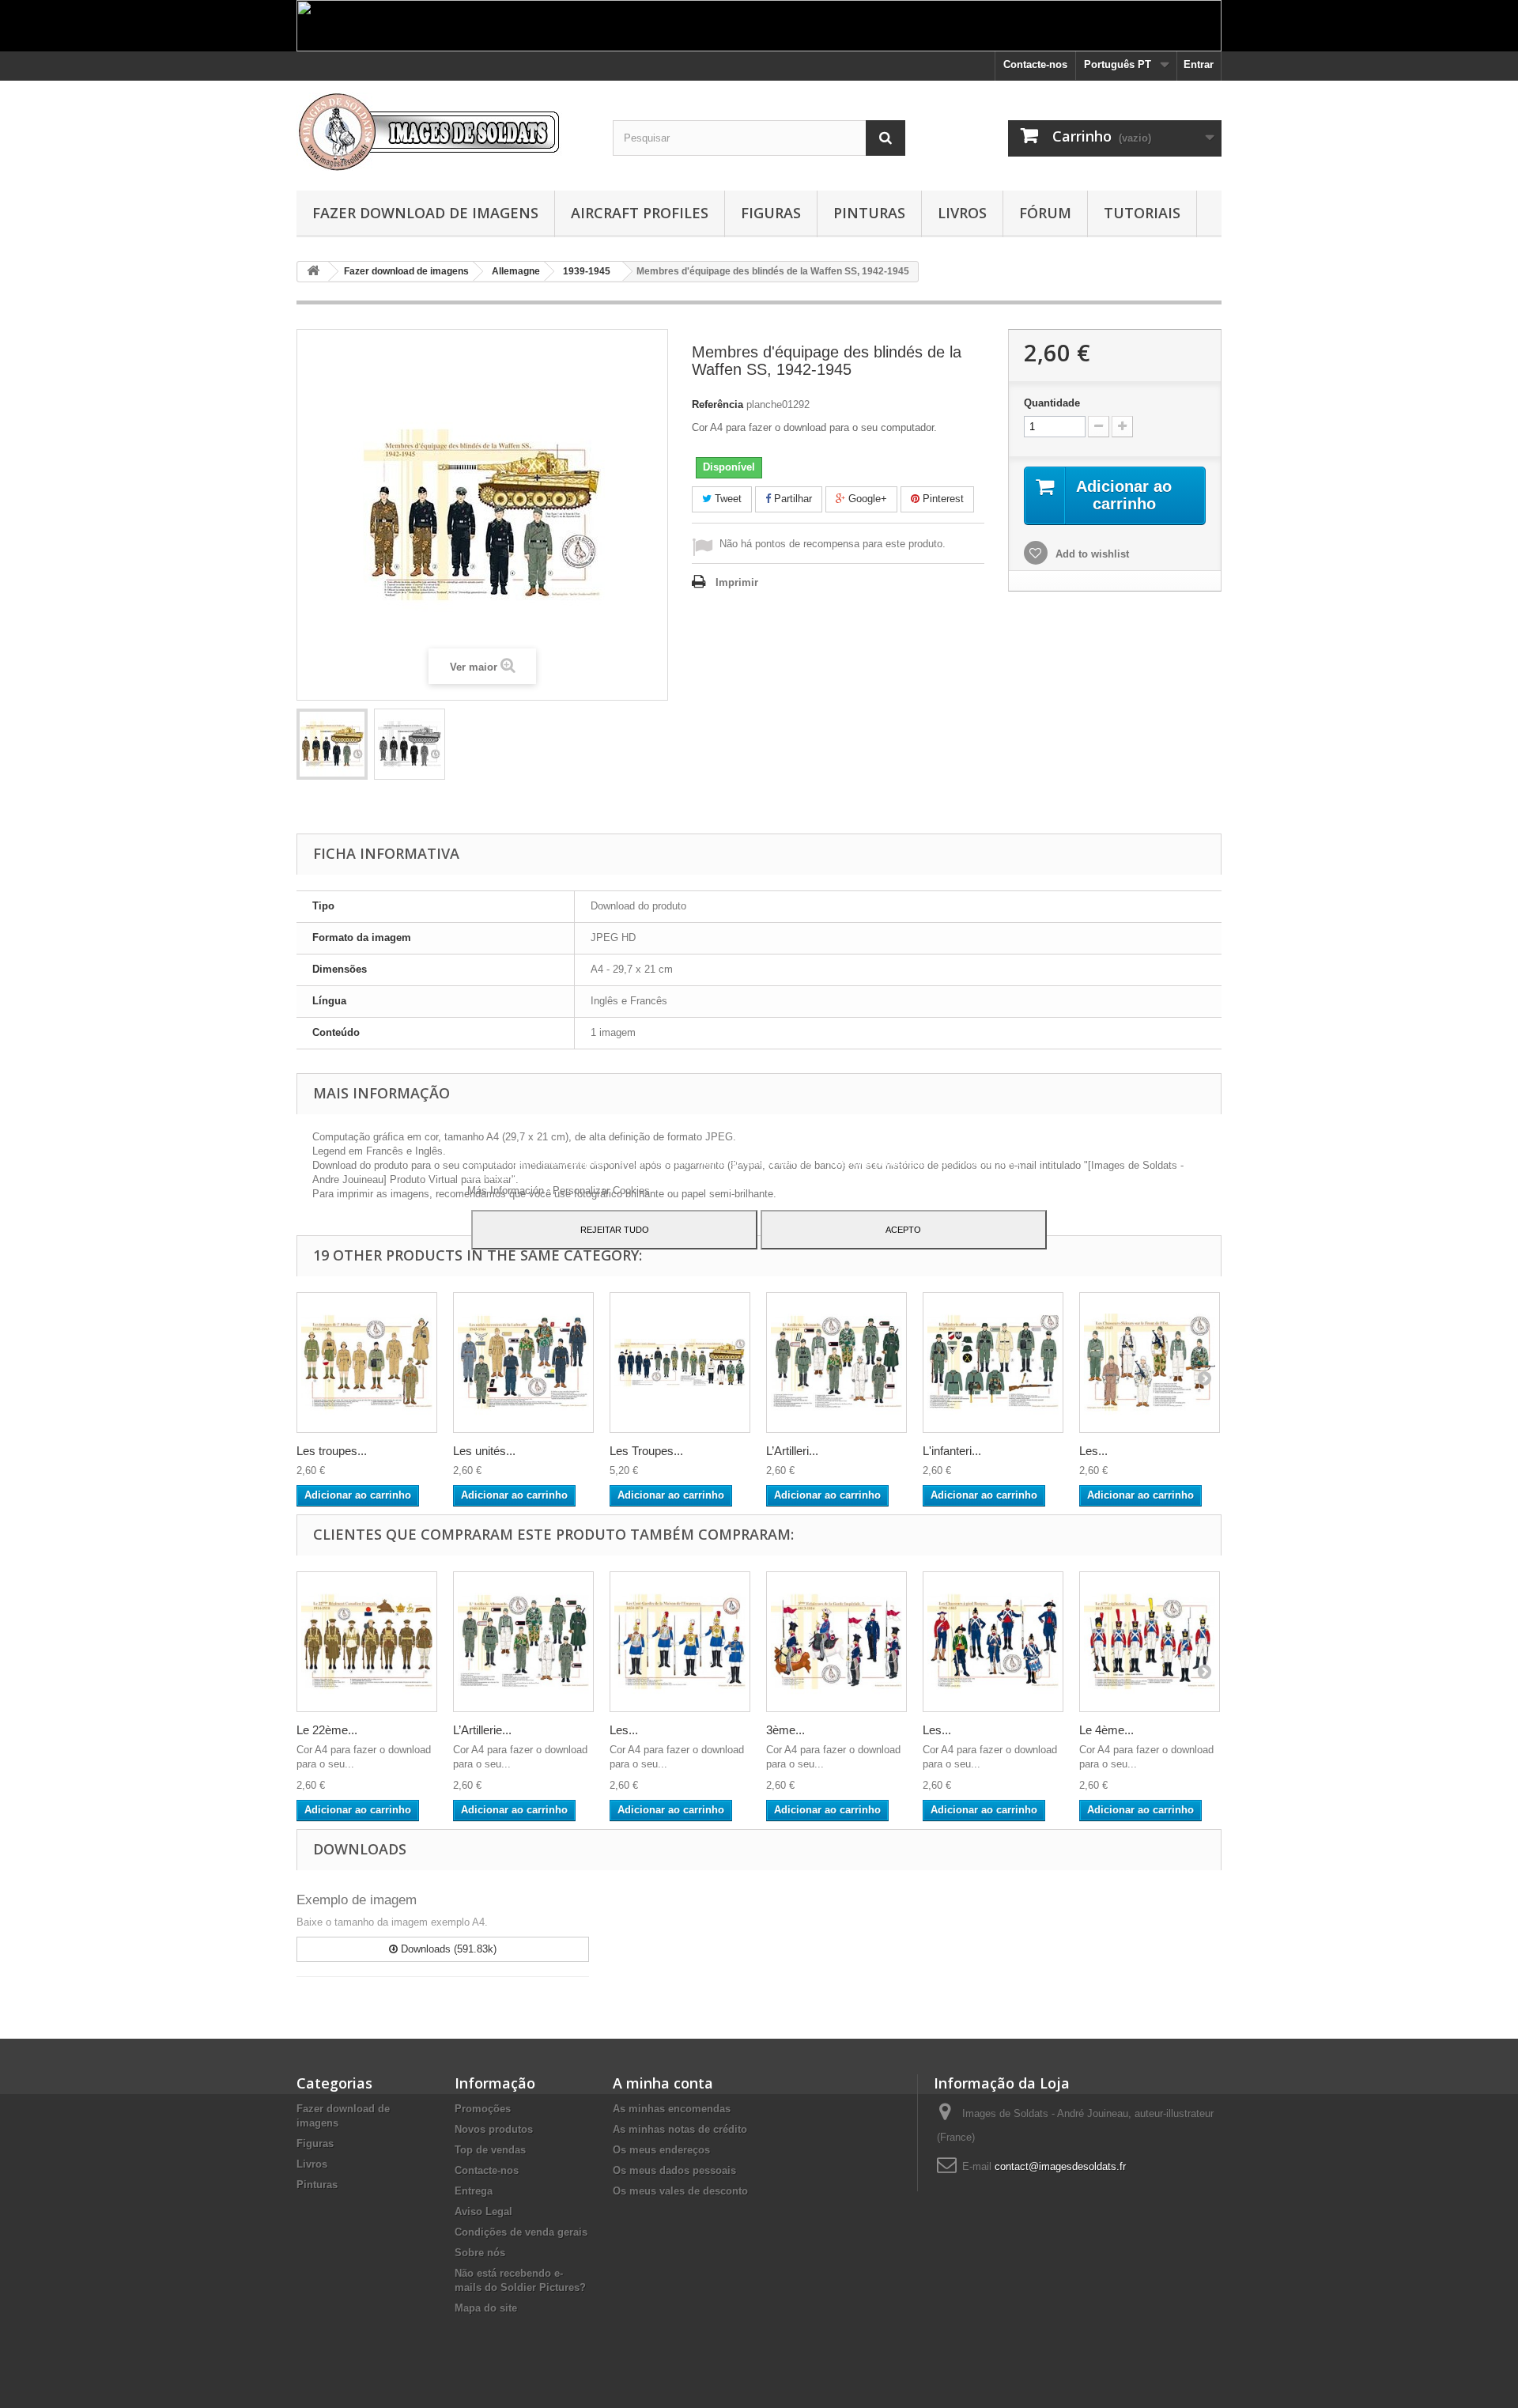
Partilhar (791, 499)
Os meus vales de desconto (680, 2191)
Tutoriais (1142, 213)
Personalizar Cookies (601, 1191)
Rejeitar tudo (615, 1230)
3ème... (785, 1730)
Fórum (1045, 213)
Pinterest (942, 499)
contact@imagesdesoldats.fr (1060, 2166)
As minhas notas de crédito (680, 2129)
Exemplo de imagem (357, 1900)
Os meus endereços (661, 2150)
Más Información (507, 1191)
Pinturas (869, 213)
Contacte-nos (1035, 64)
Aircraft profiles (640, 213)
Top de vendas (490, 2150)
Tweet (727, 499)
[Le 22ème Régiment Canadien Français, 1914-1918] (367, 1642)
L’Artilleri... (792, 1451)
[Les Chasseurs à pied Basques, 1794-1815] (993, 1642)
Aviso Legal (483, 2211)
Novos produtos (494, 2129)
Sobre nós (480, 2253)
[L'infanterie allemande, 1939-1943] (993, 1363)
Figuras (771, 213)
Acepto (903, 1230)
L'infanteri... (952, 1451)
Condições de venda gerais (521, 2232)
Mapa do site (486, 2308)
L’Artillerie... (482, 1730)
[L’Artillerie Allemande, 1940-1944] (836, 1363)
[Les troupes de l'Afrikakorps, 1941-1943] (367, 1363)
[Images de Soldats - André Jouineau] (443, 132)
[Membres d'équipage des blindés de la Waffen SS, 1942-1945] (332, 744)
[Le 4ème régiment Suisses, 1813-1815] (1150, 1642)
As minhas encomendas (672, 2109)
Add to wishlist (1091, 554)
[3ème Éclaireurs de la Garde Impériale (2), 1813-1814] (836, 1642)
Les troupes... (332, 1451)
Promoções (483, 2109)
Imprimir (737, 582)
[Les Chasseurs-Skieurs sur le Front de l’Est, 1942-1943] (1150, 1363)
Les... (1093, 1451)
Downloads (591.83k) (447, 1949)
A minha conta (663, 2083)
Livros (962, 213)
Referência (717, 404)
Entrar (1199, 64)
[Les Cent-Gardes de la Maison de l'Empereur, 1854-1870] (680, 1642)
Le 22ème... (327, 1730)
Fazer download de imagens (425, 213)
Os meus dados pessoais (674, 2170)
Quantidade (1052, 403)
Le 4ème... (1106, 1730)
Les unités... (484, 1451)
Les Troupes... (646, 1451)
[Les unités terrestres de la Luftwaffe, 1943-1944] (523, 1363)
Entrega (474, 2191)
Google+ (866, 499)
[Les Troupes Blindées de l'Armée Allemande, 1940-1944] (680, 1363)
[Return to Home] (313, 272)
